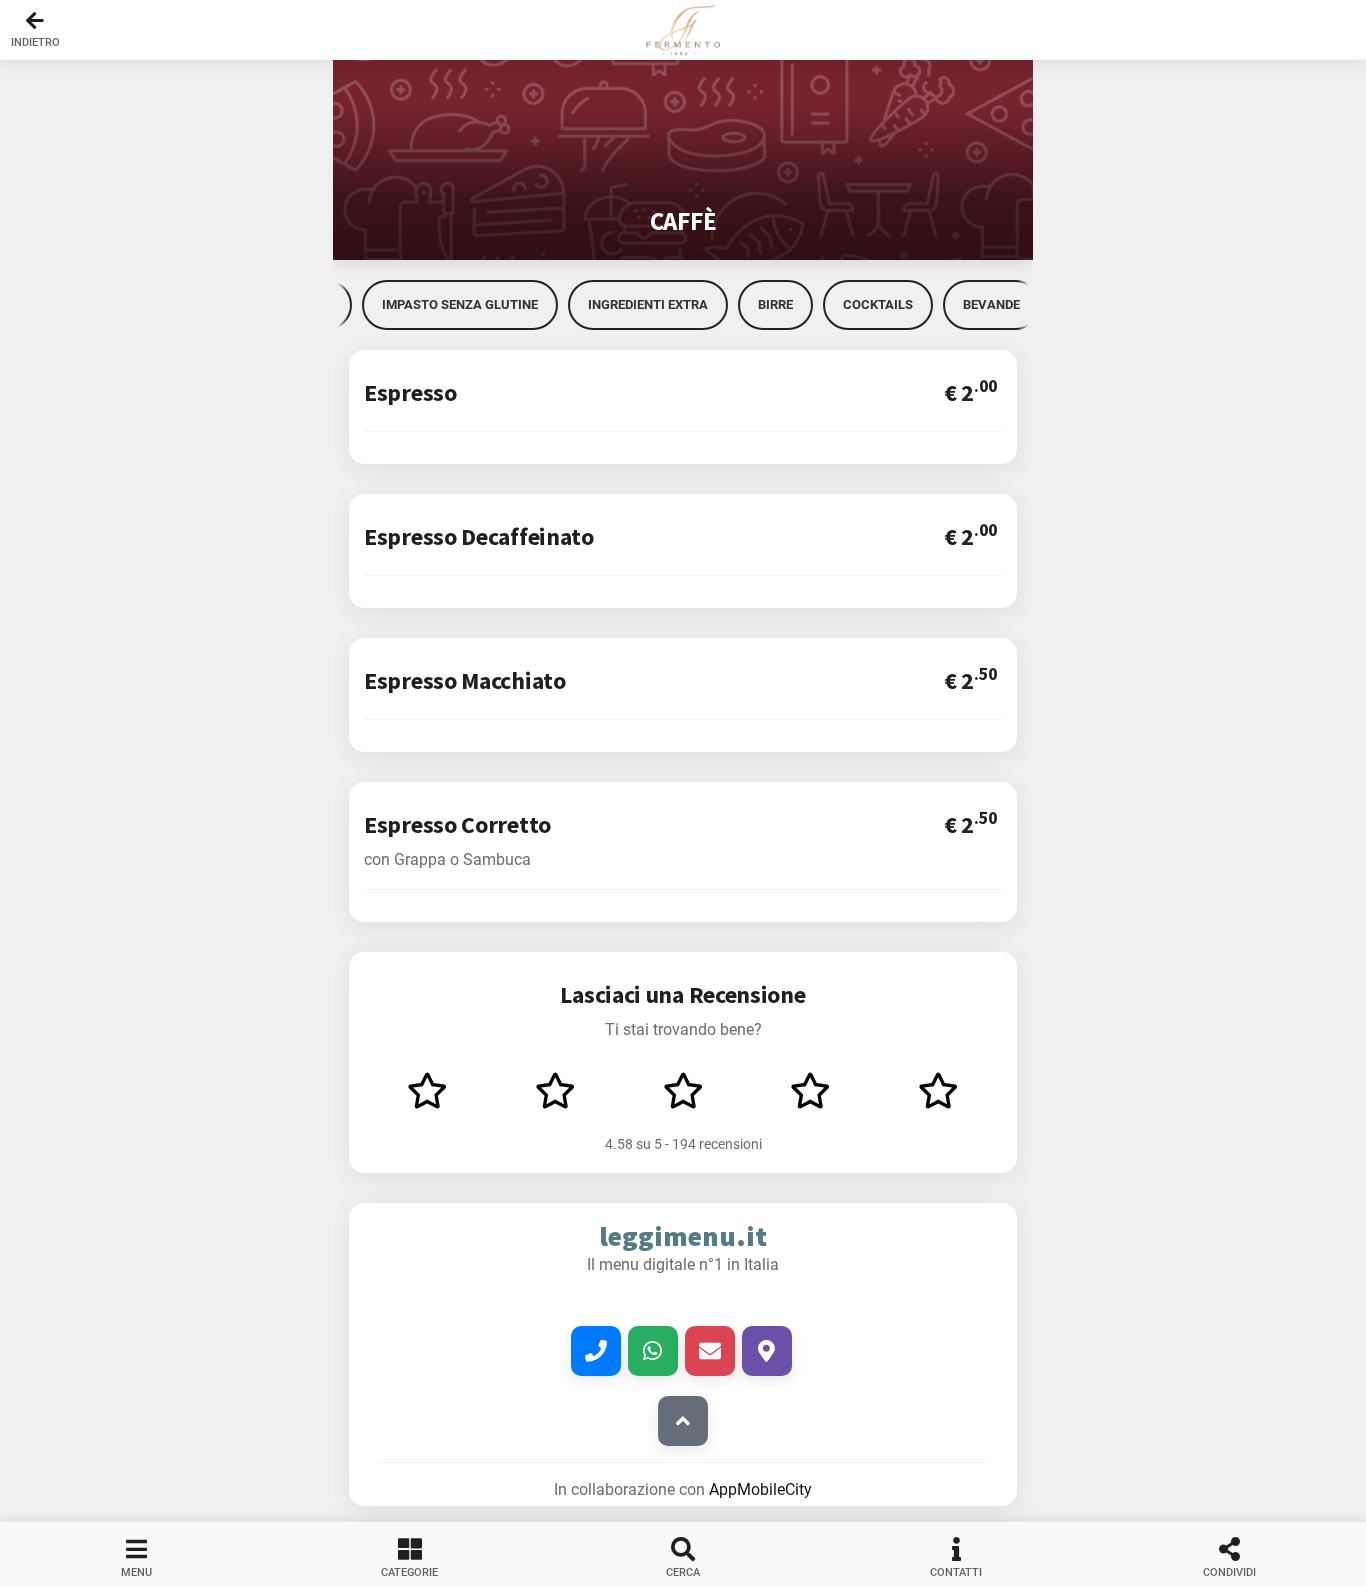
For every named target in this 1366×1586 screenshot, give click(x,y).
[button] (683, 30)
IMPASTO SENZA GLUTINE (460, 304)
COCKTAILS (878, 304)
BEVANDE (991, 304)
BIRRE (775, 304)
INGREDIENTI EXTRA (648, 304)
